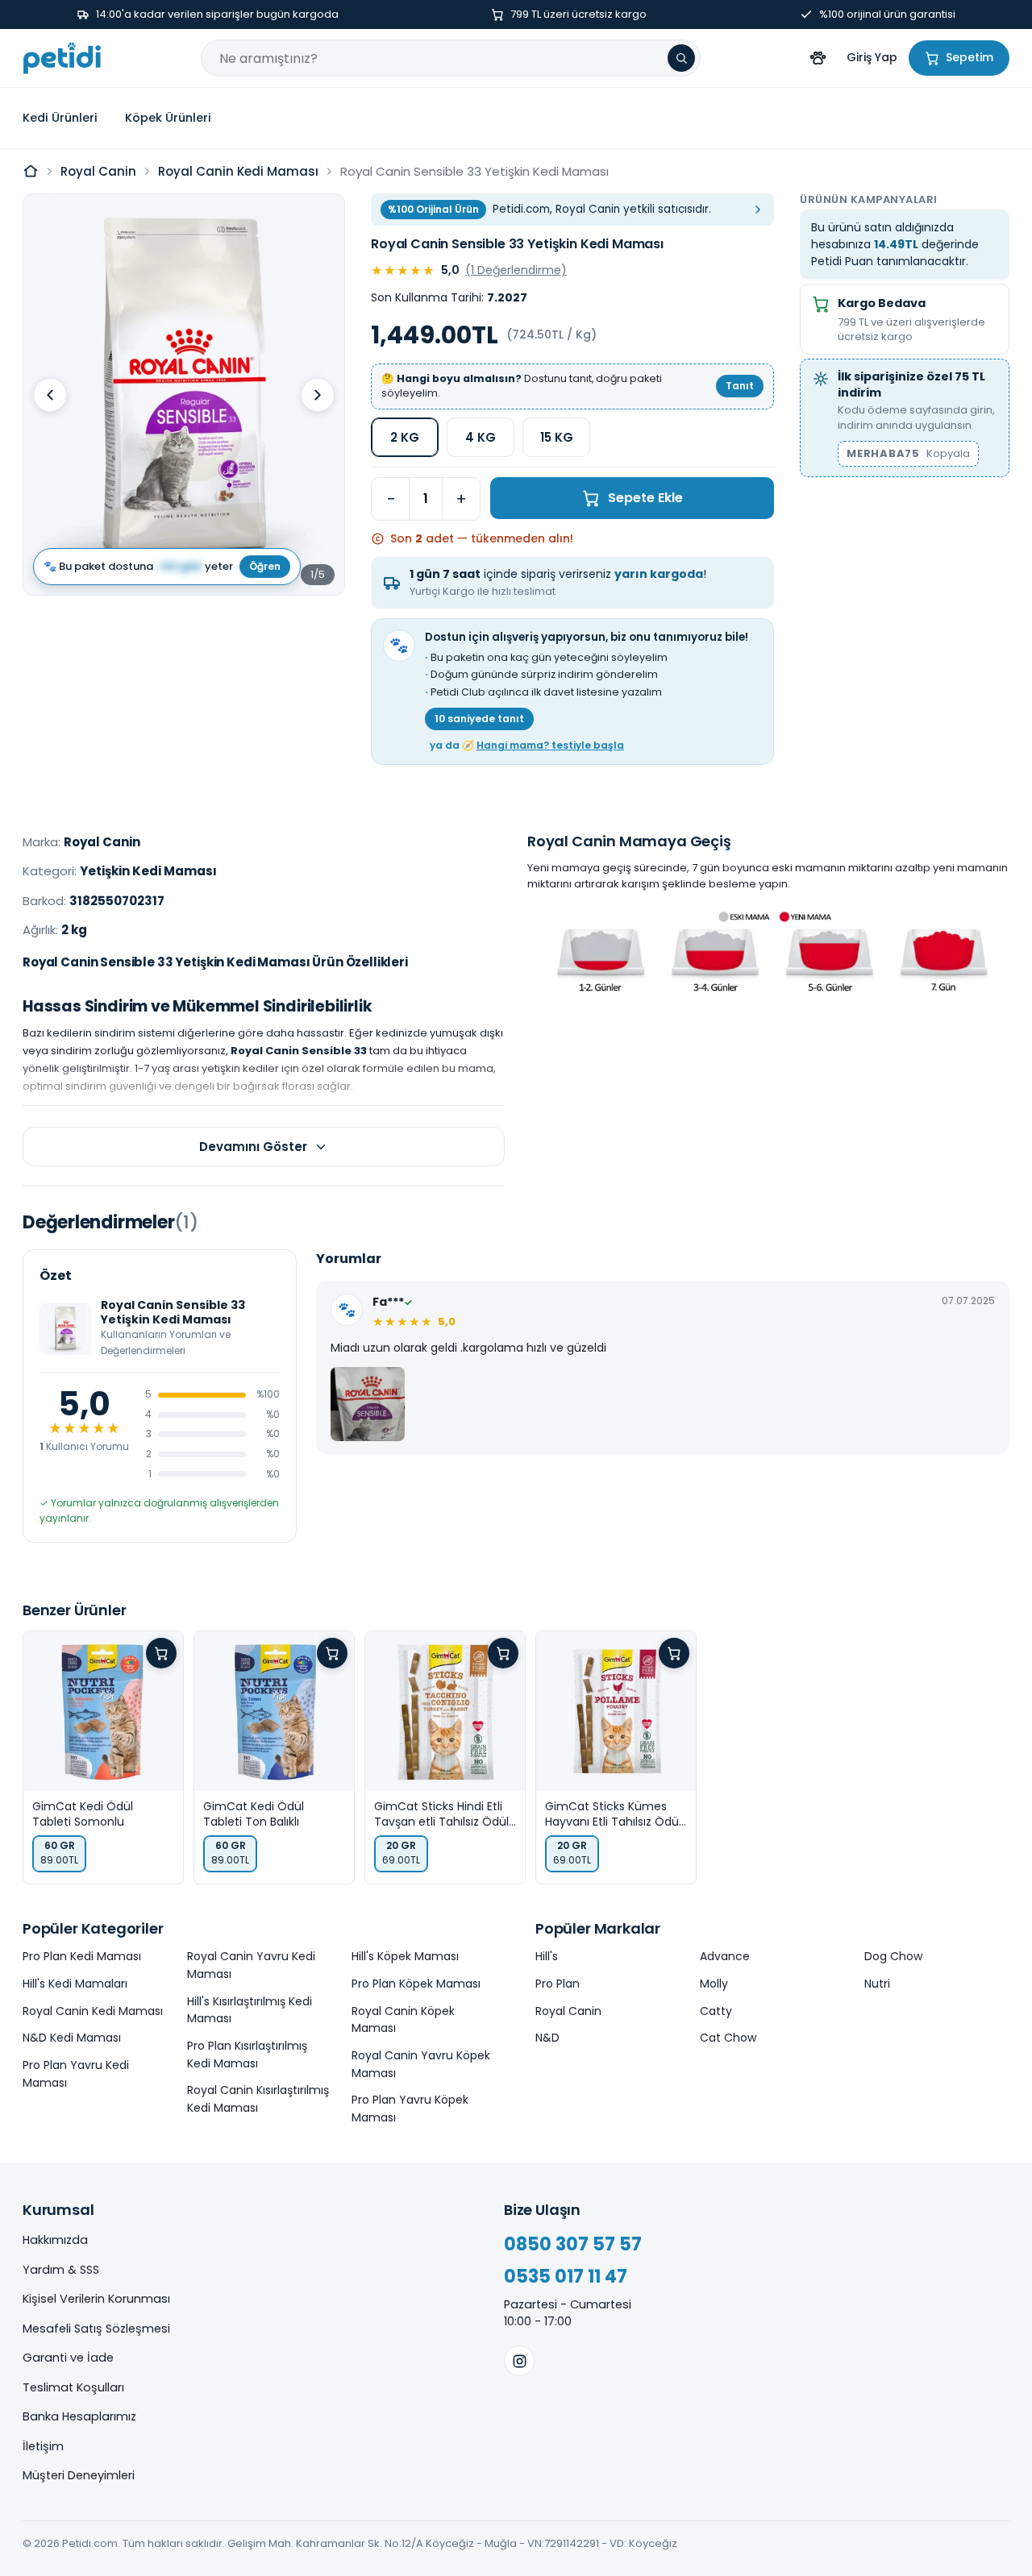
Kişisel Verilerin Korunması (96, 2299)
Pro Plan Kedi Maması (82, 1956)
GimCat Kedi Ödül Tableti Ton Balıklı (254, 1814)
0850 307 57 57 (573, 2244)
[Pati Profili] (818, 58)
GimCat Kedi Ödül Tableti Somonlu (83, 1814)
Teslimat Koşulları (73, 2387)
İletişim (43, 2446)
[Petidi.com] (62, 58)
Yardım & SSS (61, 2270)
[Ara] (681, 58)
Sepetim (970, 57)
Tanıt (740, 386)
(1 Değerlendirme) (516, 270)
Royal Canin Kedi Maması (238, 171)
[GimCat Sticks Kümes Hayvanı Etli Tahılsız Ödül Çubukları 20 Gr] (616, 1711)
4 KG (481, 437)
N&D (547, 2038)
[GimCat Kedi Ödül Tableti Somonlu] (103, 1711)
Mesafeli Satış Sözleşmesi (96, 2329)
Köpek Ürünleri (168, 118)
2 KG (405, 437)
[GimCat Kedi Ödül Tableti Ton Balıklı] (274, 1711)
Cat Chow (728, 2038)
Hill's (547, 1956)
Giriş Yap (872, 57)
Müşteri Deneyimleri (79, 2475)
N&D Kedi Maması (72, 2038)
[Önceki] (50, 395)
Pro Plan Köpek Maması (416, 1984)
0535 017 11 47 (566, 2277)
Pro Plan (558, 1984)
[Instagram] (519, 2361)
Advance (725, 1956)
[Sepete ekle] (161, 1653)
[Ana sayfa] (31, 171)
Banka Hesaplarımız (79, 2416)
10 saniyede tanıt (479, 719)
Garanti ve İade (68, 2358)
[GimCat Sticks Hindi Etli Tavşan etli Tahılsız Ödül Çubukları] (445, 1711)
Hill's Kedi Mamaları (75, 1984)
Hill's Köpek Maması (405, 1956)
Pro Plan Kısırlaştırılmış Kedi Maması (247, 2055)
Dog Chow (893, 1956)
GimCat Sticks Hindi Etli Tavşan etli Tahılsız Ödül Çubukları (441, 1814)
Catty (716, 2011)
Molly (714, 1984)
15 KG (557, 437)
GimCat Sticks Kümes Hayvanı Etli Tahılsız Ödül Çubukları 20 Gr (613, 1814)
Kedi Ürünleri (60, 118)
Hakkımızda (55, 2240)
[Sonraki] (318, 395)
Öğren (265, 566)
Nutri (877, 1984)
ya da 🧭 (527, 745)
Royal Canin (98, 171)
